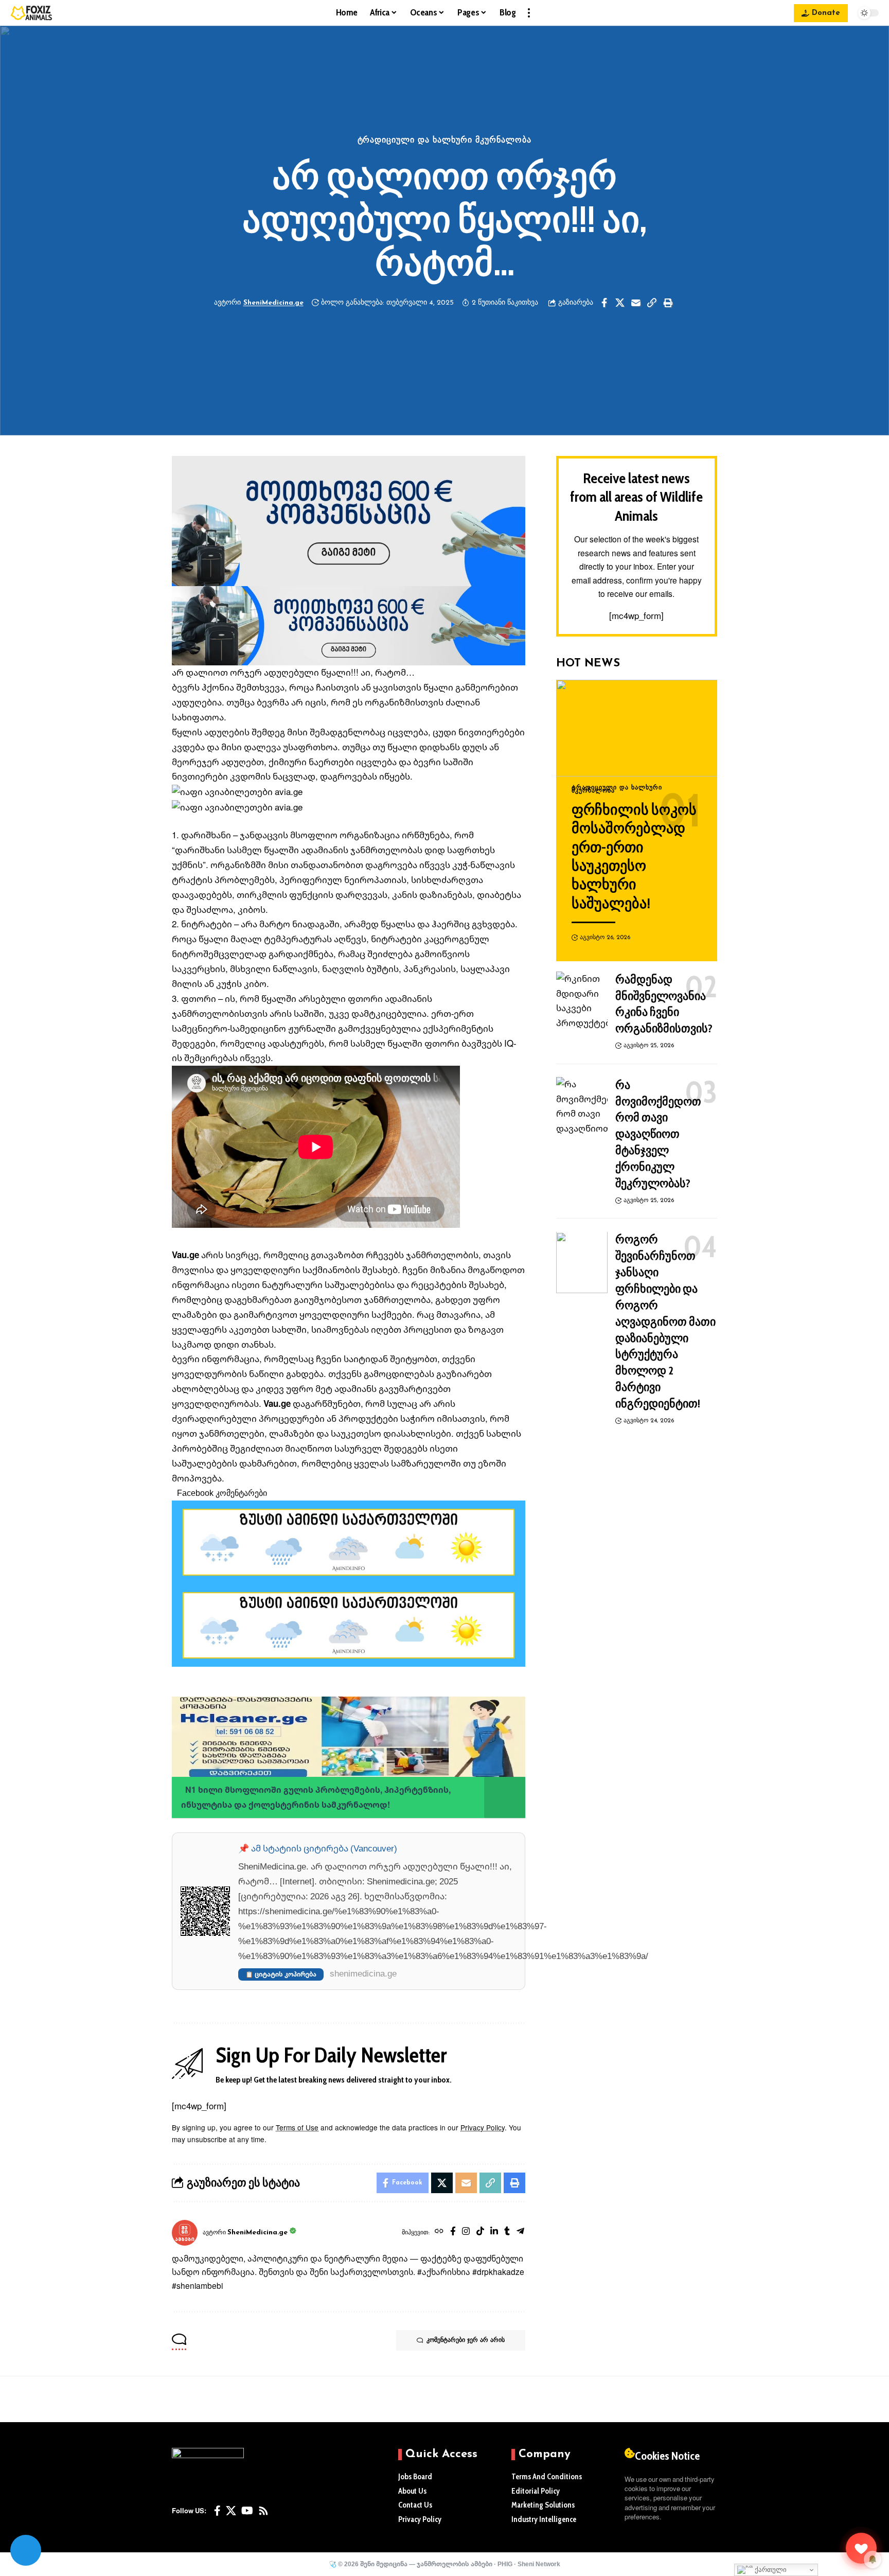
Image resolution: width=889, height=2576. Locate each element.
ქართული (770, 2570)
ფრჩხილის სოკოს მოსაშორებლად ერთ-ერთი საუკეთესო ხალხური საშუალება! (634, 856)
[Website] (439, 2233)
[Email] (636, 303)
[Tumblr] (507, 2233)
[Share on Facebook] (604, 303)
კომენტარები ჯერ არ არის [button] (466, 2340)
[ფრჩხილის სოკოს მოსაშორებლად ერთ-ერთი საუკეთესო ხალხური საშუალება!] (637, 728)
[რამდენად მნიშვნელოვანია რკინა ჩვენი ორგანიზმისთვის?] (582, 1002)
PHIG (505, 2564)
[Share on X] (620, 303)
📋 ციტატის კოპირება (281, 1974)
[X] (231, 2511)
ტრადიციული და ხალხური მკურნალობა (445, 140)
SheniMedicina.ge (273, 303)
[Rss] (263, 2511)
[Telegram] (520, 2233)
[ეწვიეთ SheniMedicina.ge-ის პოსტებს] (185, 2233)
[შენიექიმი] (861, 2548)
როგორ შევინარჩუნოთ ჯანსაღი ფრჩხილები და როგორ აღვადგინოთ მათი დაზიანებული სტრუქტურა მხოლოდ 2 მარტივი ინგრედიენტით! (665, 1322)
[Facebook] (453, 2233)
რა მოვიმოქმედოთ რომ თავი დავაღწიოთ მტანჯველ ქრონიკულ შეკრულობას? (658, 1134)
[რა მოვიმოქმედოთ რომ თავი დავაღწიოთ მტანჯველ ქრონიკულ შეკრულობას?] (582, 1108)
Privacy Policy (483, 2128)
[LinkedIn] (494, 2233)
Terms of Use (297, 2128)
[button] (529, 13)
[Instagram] (466, 2233)
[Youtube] (247, 2511)
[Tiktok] (480, 2233)
